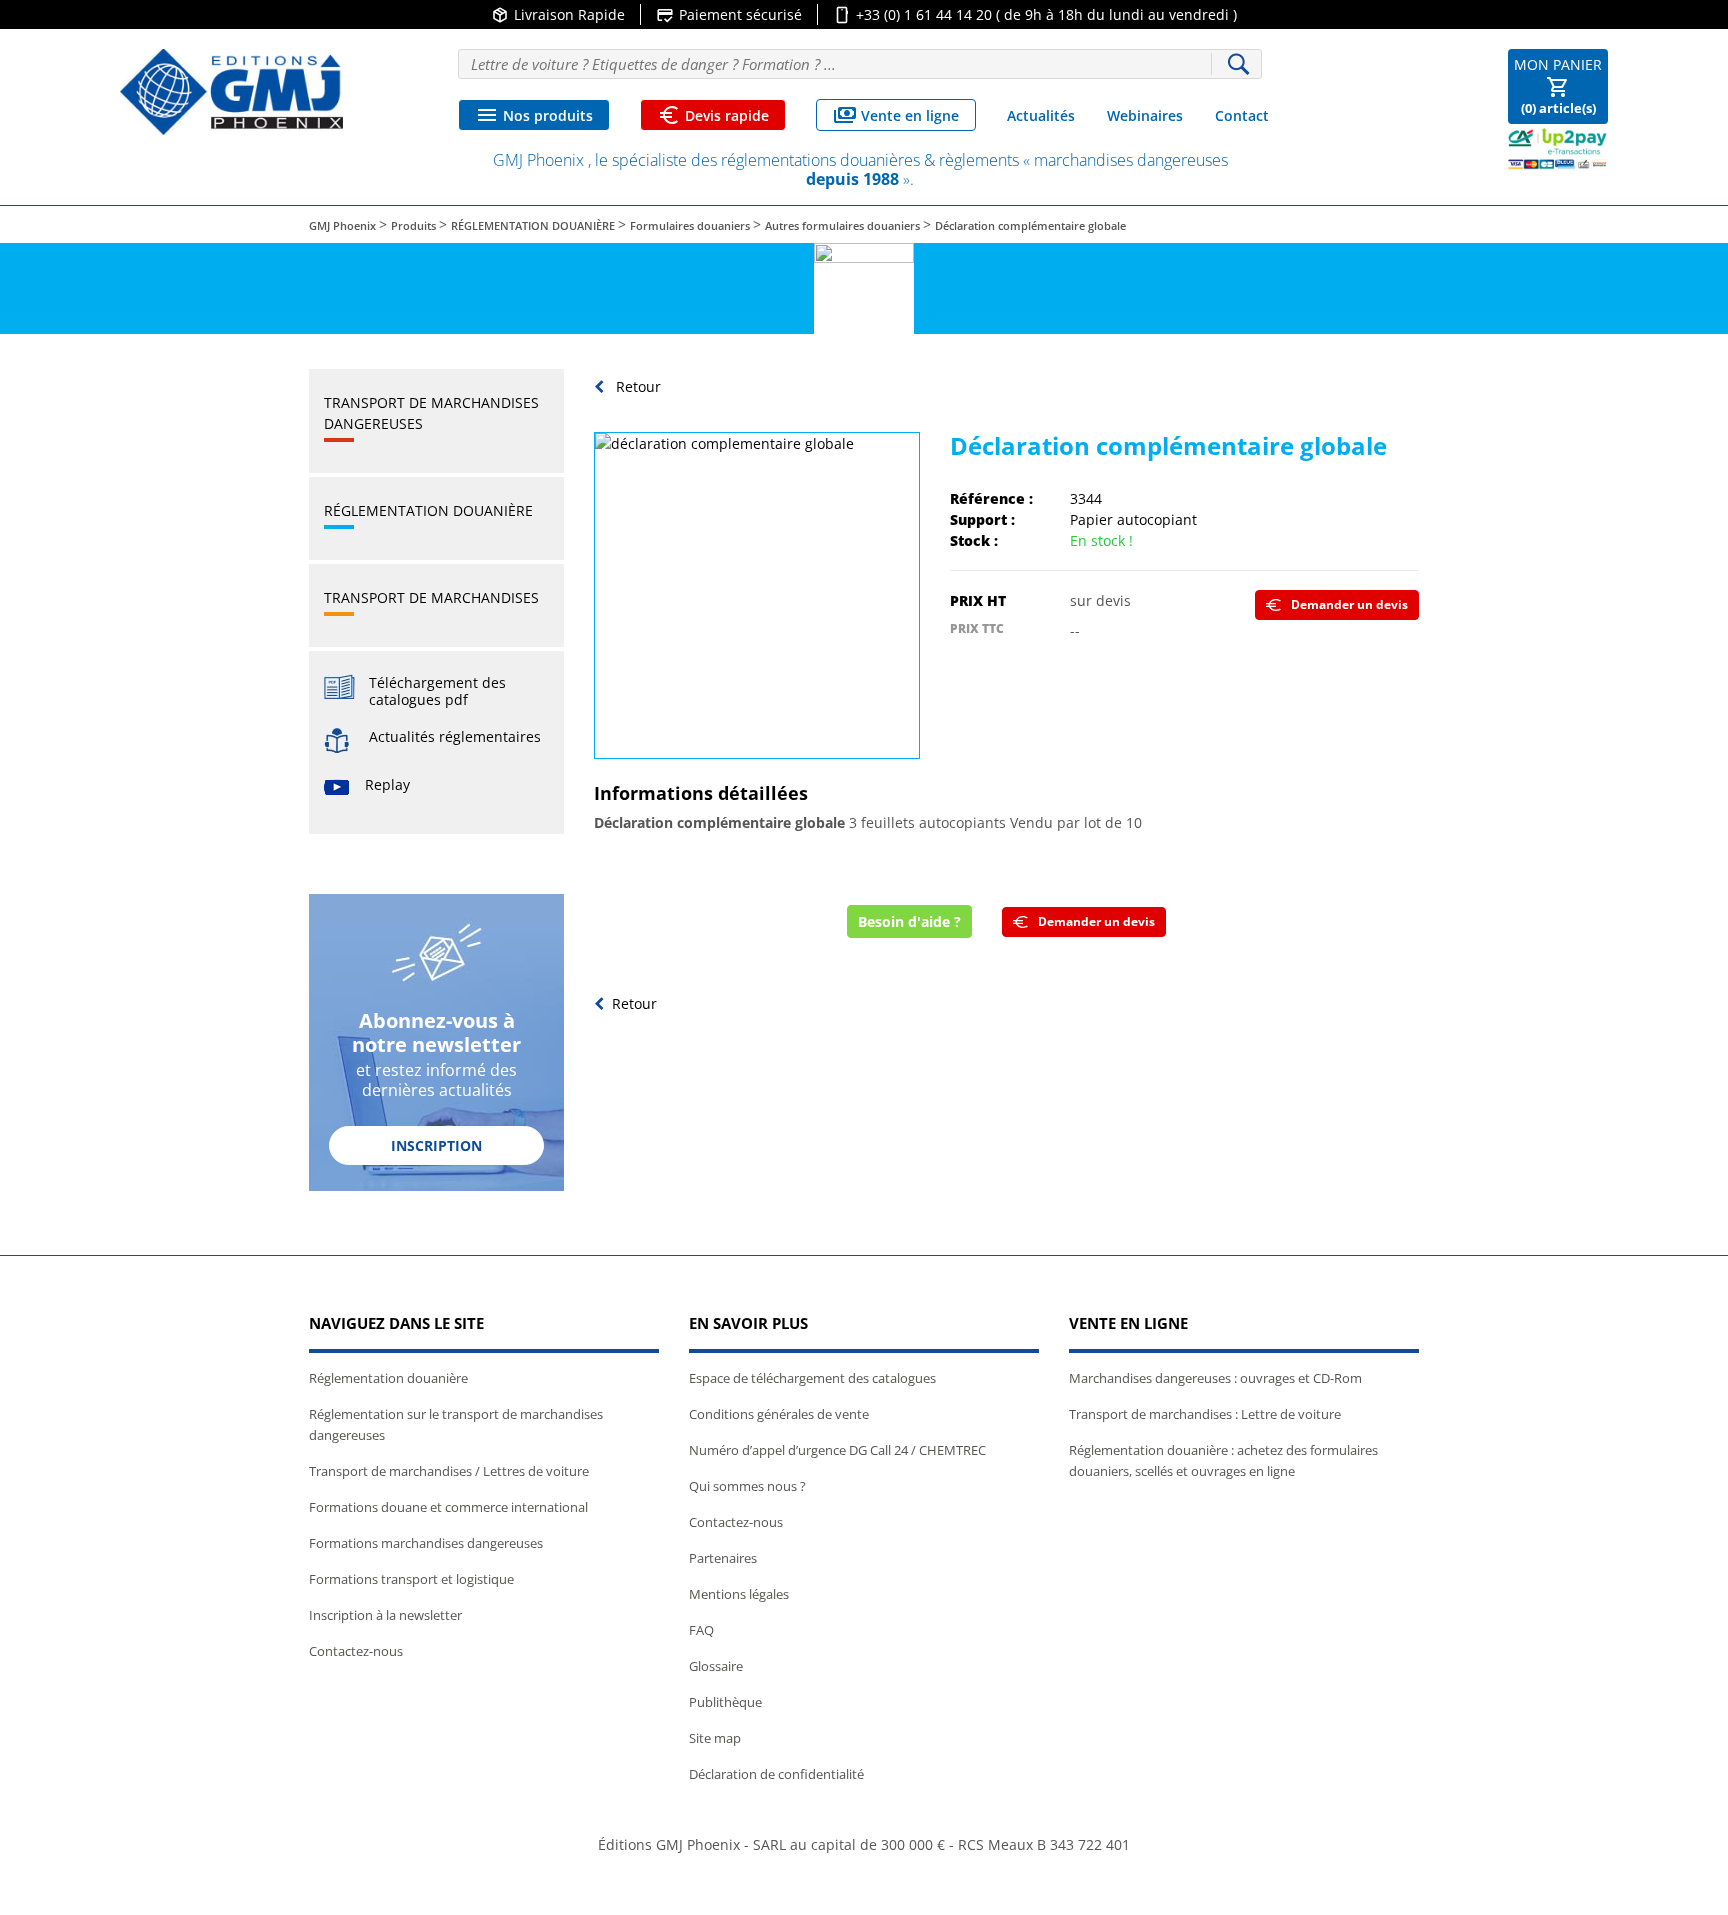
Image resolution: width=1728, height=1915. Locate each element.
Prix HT (978, 600)
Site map (715, 1738)
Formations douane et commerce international (448, 1507)
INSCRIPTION (436, 1145)
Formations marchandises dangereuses (426, 1543)
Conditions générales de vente (779, 1414)
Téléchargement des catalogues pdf (437, 691)
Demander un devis (1349, 604)
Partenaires (723, 1558)
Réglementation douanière (428, 510)
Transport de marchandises (431, 597)
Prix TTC (977, 628)
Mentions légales (739, 1594)
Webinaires (1145, 115)
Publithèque (725, 1702)
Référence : (991, 498)
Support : (982, 519)
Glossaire (716, 1666)
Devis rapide (713, 115)
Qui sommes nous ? (747, 1486)
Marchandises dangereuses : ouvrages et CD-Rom (1215, 1378)
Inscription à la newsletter (385, 1615)
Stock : (974, 540)
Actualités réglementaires (455, 737)
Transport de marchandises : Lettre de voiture (1205, 1414)
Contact (1242, 115)
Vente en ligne (896, 115)
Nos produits (534, 115)
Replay (387, 784)
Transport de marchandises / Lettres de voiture (449, 1471)
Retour (636, 386)
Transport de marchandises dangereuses (431, 413)
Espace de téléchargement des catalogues (812, 1378)
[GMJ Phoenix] (231, 92)
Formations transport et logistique (411, 1579)
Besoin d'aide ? (909, 921)
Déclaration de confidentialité (776, 1774)
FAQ (701, 1630)
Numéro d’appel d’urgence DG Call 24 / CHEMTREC (837, 1450)
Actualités (1041, 115)
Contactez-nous (356, 1651)
